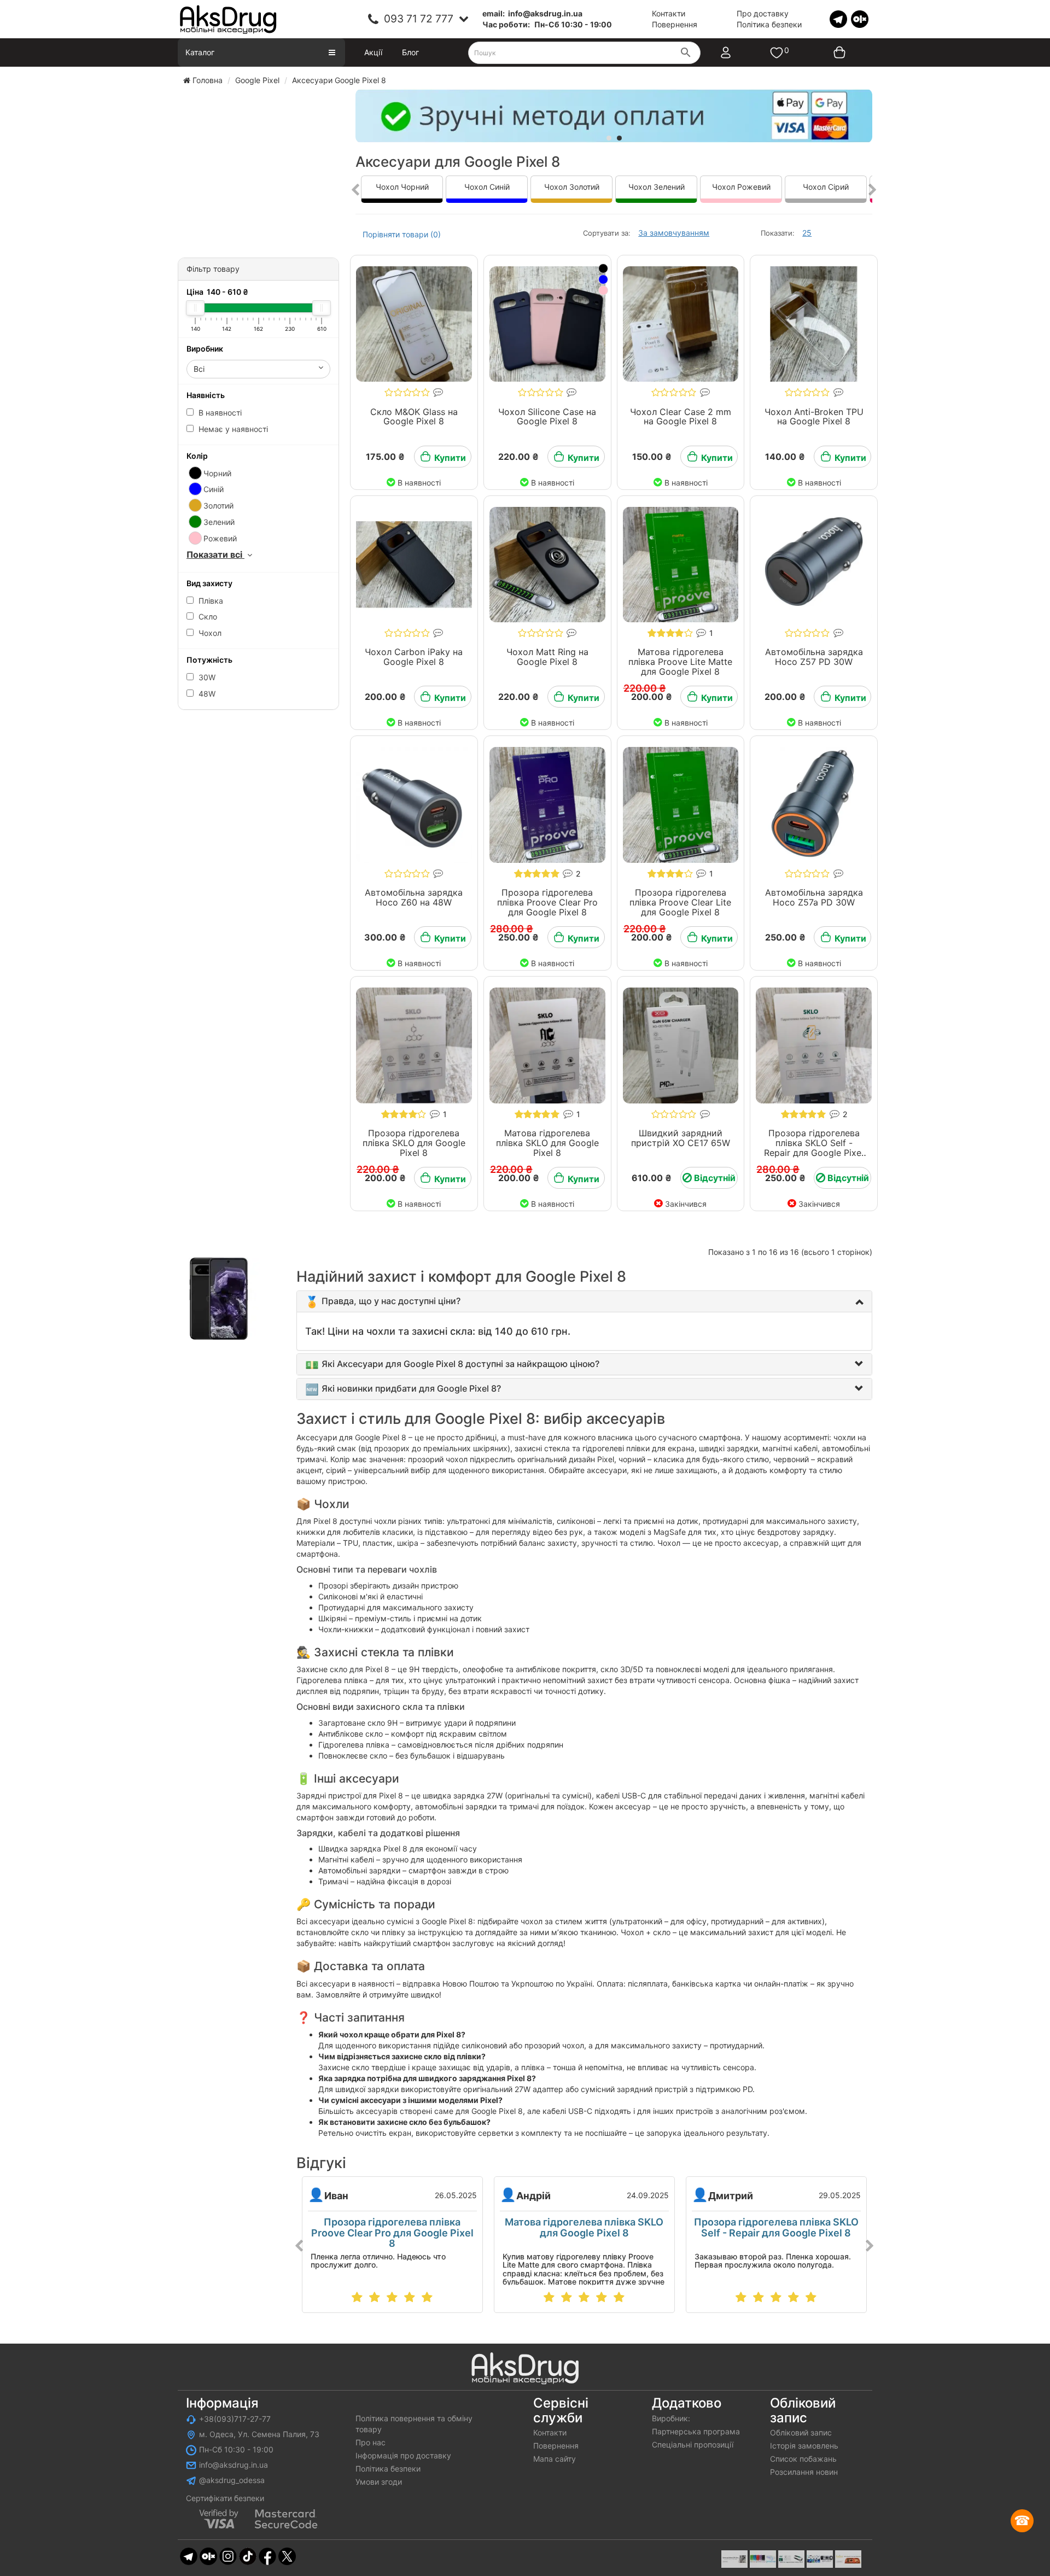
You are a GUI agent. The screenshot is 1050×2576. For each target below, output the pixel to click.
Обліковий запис (801, 2432)
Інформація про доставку (403, 2455)
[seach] (686, 54)
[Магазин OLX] (860, 18)
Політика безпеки (769, 24)
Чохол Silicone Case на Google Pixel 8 (547, 417)
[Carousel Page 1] (609, 138)
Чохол (209, 633)
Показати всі (215, 554)
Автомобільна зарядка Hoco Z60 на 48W (414, 897)
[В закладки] (381, 263)
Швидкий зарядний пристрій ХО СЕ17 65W (681, 1138)
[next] (873, 190)
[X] (287, 2555)
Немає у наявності (232, 429)
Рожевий (219, 538)
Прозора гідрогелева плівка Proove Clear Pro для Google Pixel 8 (547, 902)
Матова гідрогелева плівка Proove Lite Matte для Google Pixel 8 (680, 661)
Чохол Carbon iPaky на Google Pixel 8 (414, 657)
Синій (212, 489)
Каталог (200, 52)
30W (206, 677)
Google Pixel (257, 80)
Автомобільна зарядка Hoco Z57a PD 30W (814, 897)
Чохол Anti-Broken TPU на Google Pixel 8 (814, 417)
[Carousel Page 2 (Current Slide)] (619, 138)
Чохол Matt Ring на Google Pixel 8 (547, 657)
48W (206, 694)
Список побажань (803, 2459)
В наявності (219, 413)
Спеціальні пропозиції (693, 2444)
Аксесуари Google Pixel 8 (339, 80)
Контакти (669, 13)
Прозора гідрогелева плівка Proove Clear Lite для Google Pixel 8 (680, 902)
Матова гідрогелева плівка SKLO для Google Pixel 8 (547, 1143)
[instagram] (228, 2555)
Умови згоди (379, 2482)
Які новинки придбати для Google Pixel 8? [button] (411, 1388)
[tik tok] (248, 2555)
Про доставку (763, 13)
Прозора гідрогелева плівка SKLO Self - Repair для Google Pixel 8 (814, 1147)
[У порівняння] (447, 263)
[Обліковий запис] (736, 52)
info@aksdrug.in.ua (234, 2465)
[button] (391, 1301)
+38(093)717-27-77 (235, 2419)
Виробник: (671, 2418)
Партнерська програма (696, 2431)
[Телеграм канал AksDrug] (838, 18)
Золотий (217, 506)
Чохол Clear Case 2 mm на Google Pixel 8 (681, 417)
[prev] (355, 190)
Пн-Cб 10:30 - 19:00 (236, 2449)
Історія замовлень (804, 2446)
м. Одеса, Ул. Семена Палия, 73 (259, 2434)
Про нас (371, 2442)
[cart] (832, 52)
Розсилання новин (804, 2472)
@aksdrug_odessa (232, 2480)
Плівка (210, 601)
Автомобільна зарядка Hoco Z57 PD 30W (814, 657)
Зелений (218, 522)
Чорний (216, 473)
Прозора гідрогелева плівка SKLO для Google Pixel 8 (414, 1143)
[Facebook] (267, 2555)
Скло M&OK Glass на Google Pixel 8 (414, 417)
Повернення (675, 24)
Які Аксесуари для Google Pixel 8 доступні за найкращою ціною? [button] (460, 1364)
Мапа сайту (555, 2459)
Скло (207, 617)
